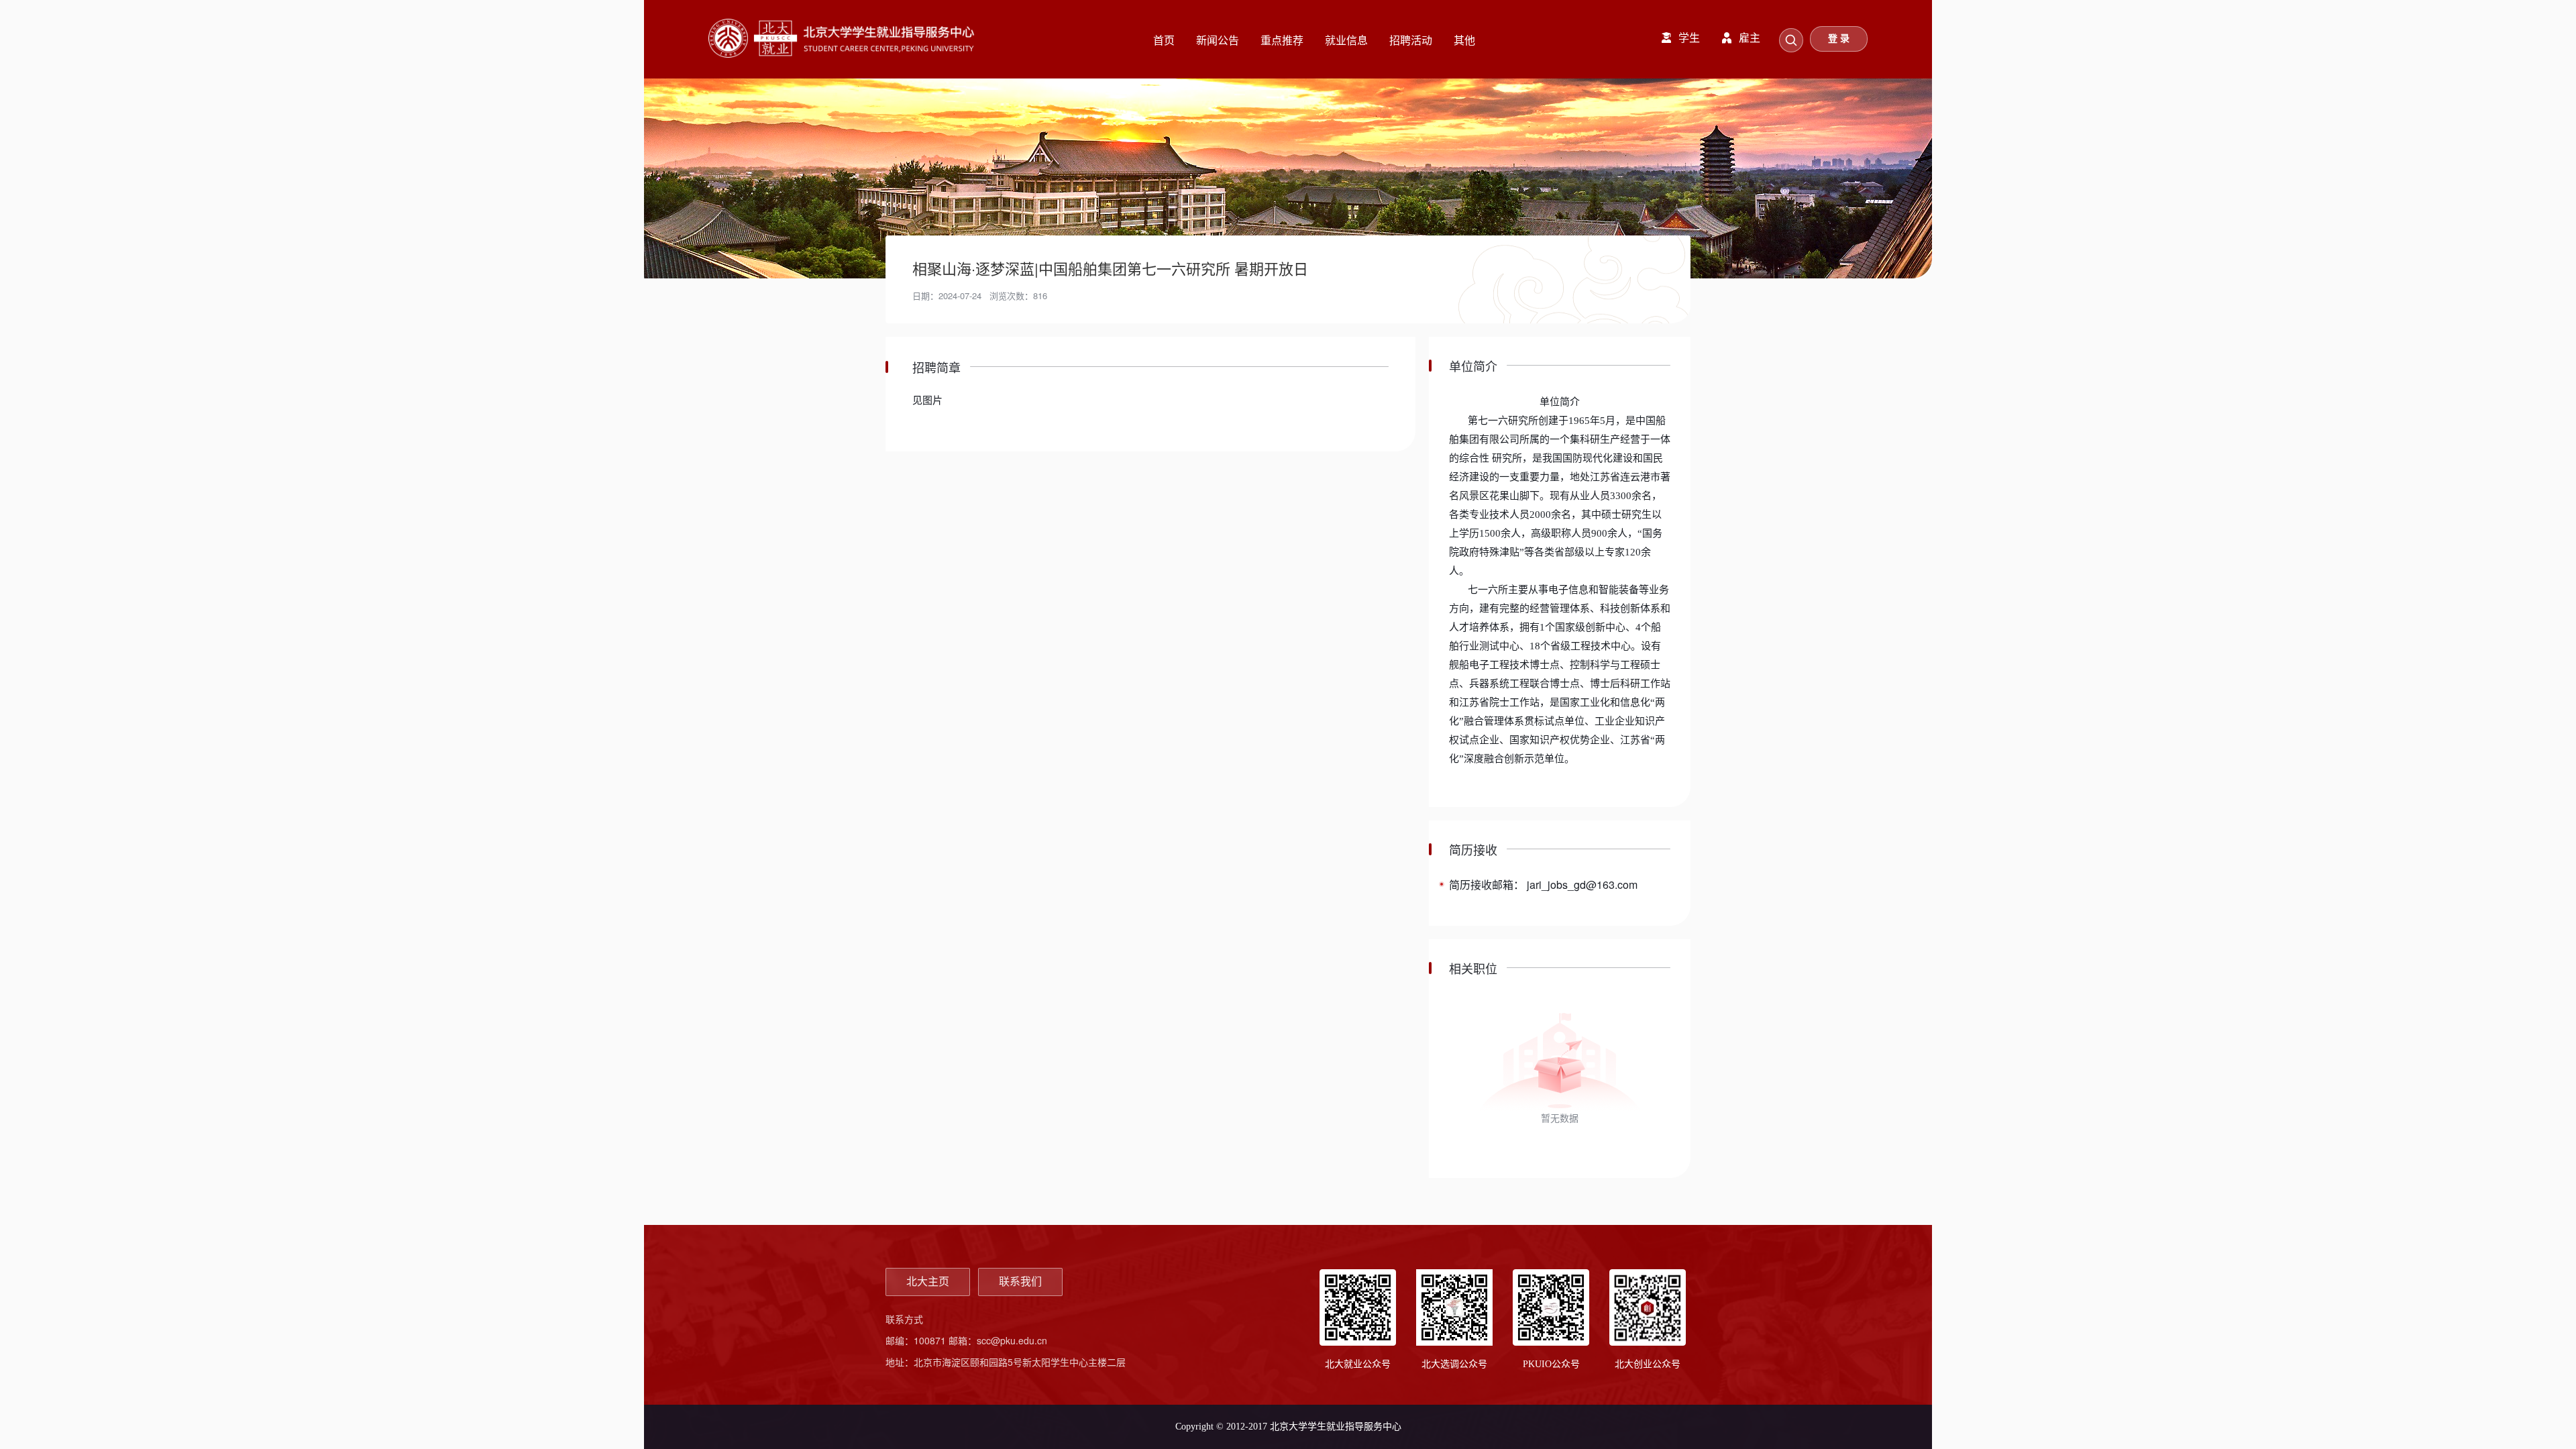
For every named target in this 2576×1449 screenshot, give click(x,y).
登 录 (1839, 39)
